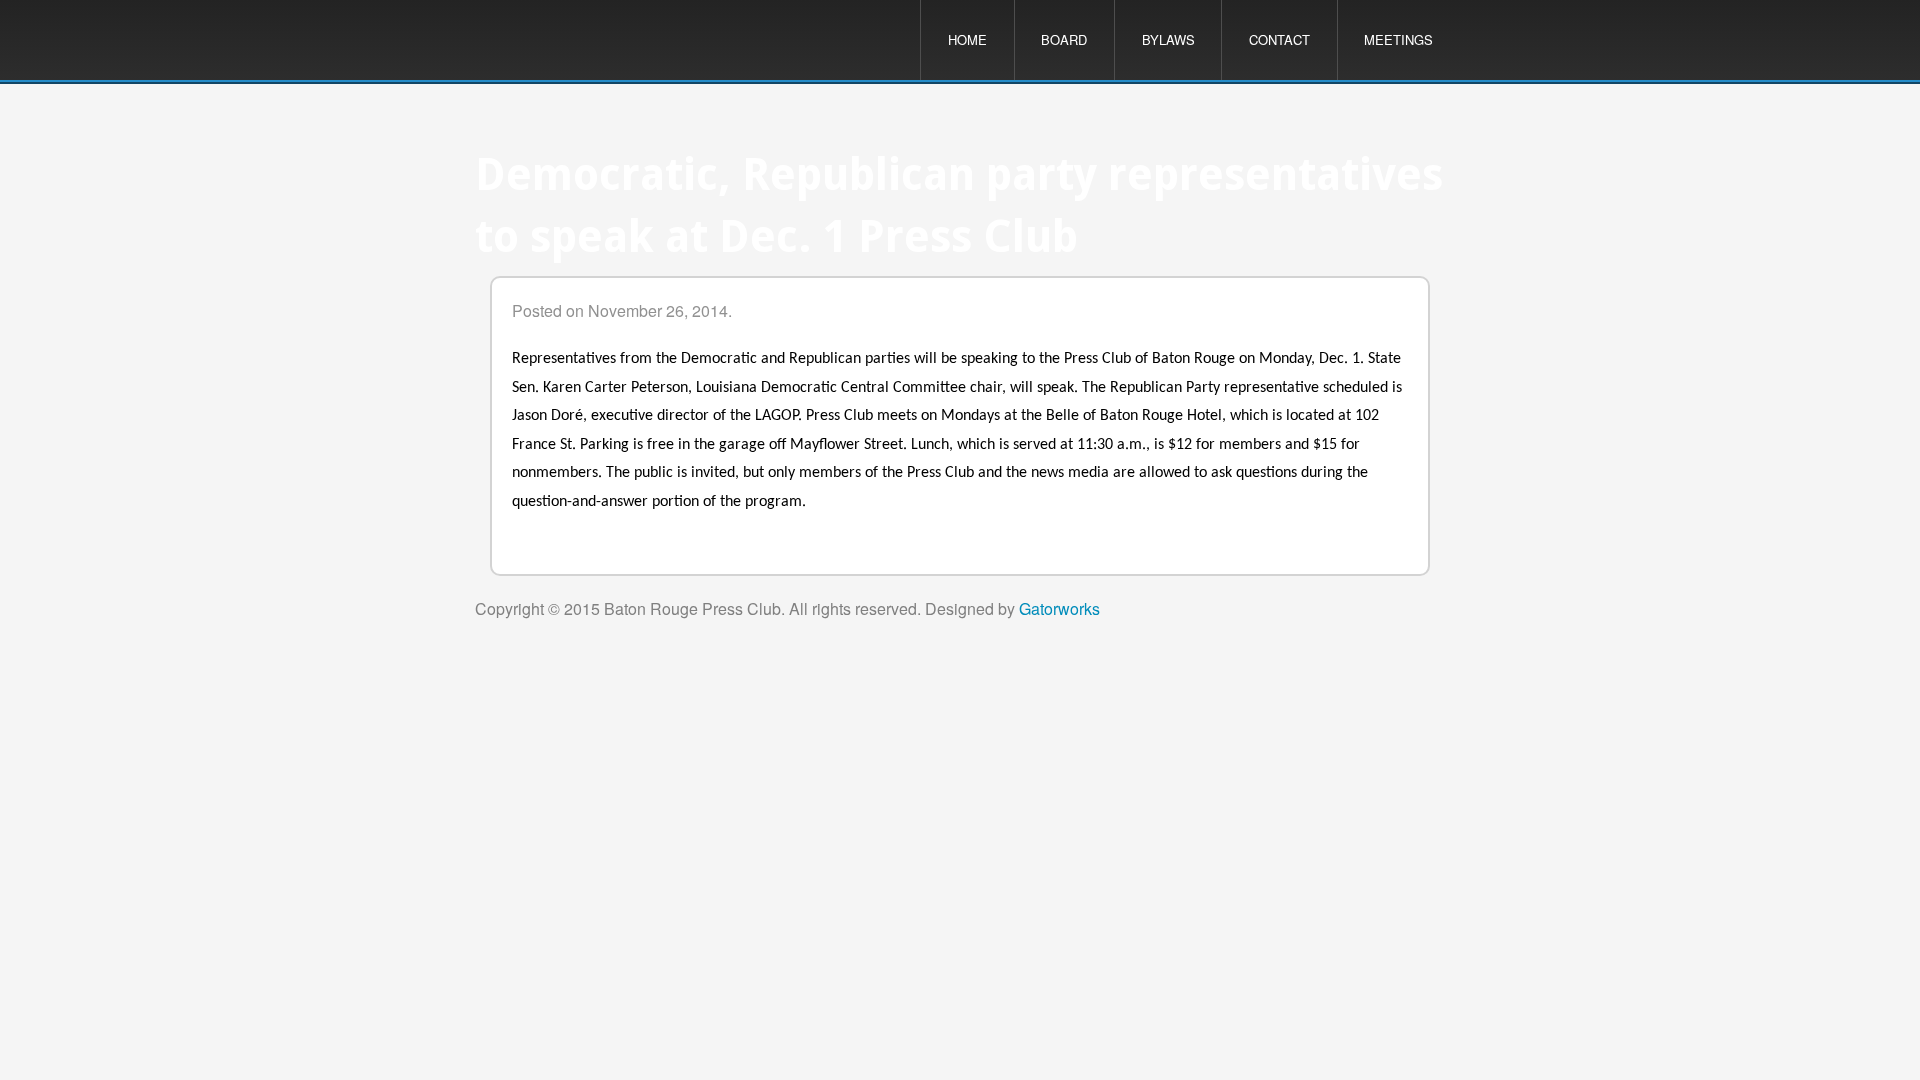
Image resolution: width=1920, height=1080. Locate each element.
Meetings (1398, 39)
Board (1064, 39)
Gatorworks (1059, 608)
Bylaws (1168, 39)
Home (967, 39)
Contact (1279, 39)
